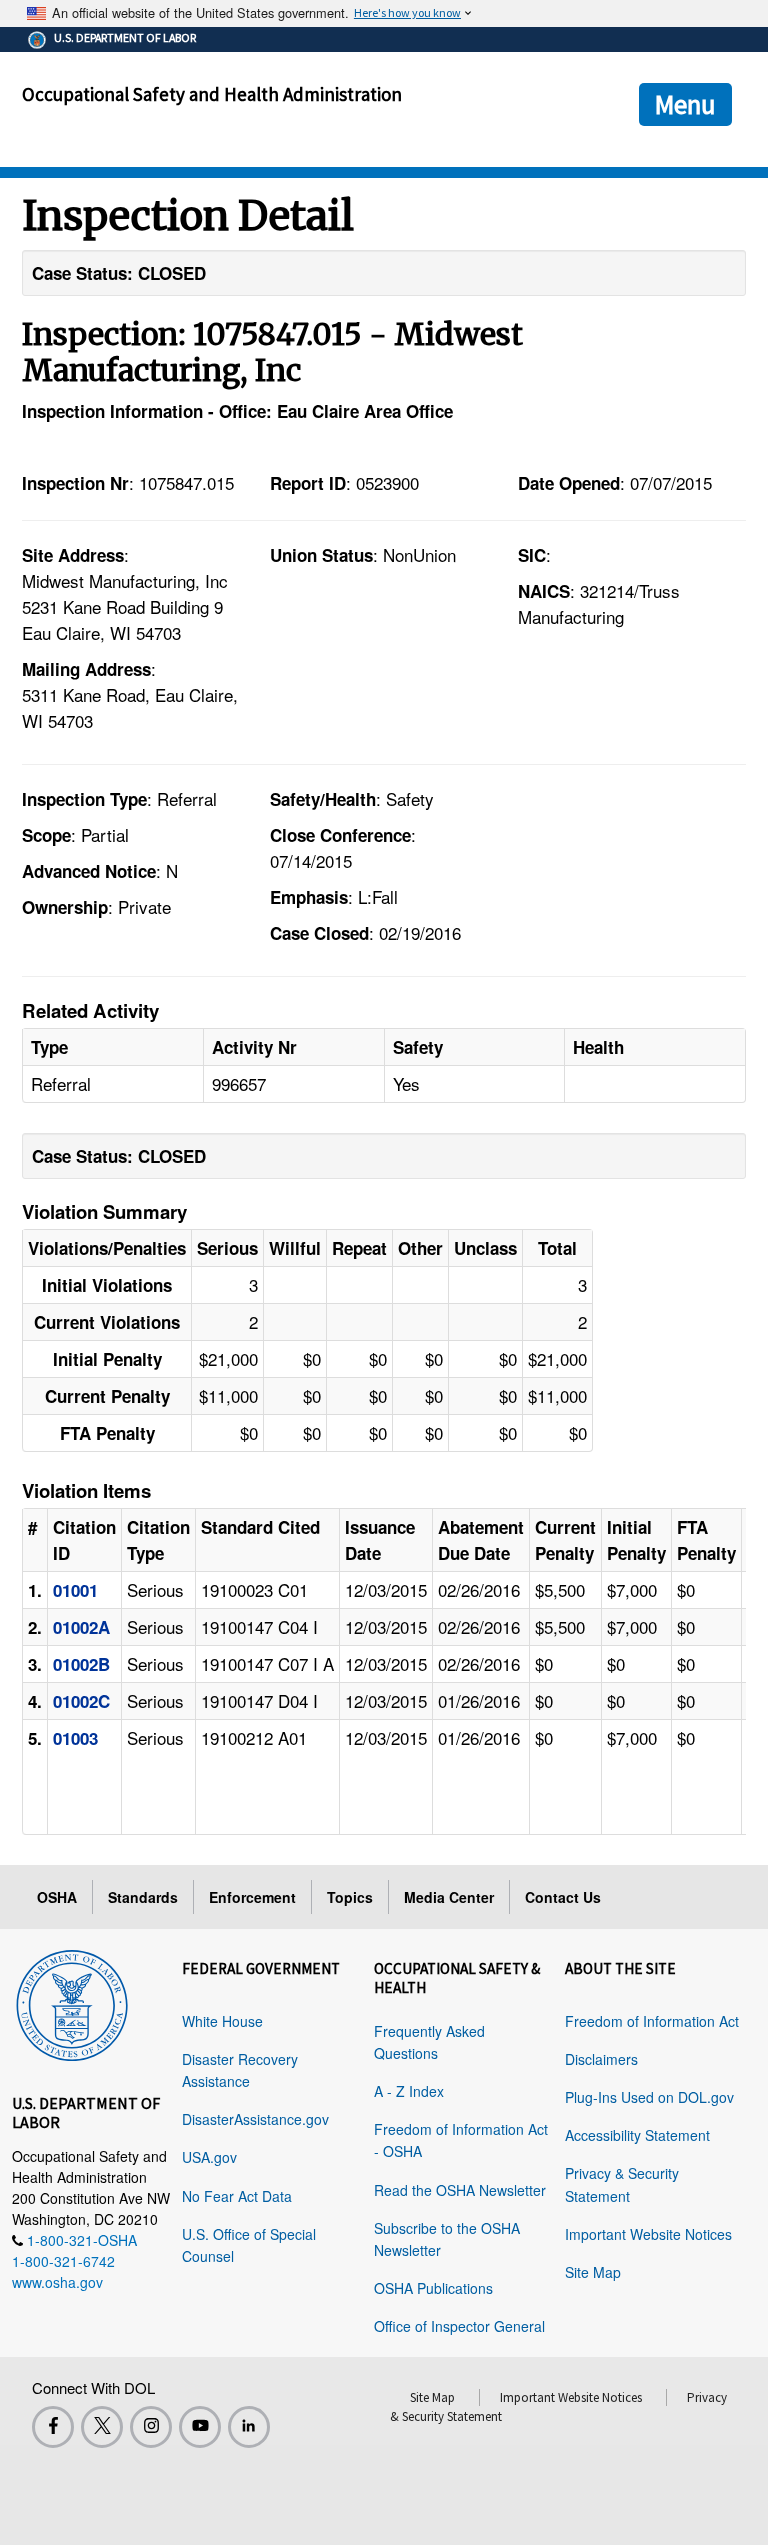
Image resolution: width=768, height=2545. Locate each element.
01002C (81, 1701)
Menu (685, 104)
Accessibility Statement (637, 2135)
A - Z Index (409, 2091)
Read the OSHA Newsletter (460, 2190)
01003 (75, 1738)
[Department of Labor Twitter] (102, 2427)
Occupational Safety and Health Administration (212, 94)
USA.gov (209, 2157)
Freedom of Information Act (652, 2021)
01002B (81, 1664)
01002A (81, 1627)
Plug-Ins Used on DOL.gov (649, 2097)
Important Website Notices (648, 2234)
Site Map (593, 2272)
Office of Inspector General (459, 2326)
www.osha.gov (57, 2282)
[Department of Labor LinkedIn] (249, 2427)
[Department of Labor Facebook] (53, 2427)
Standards (143, 1897)
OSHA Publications (433, 2288)
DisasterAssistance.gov (255, 2119)
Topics (350, 1897)
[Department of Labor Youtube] (200, 2427)
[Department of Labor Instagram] (151, 2427)
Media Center (449, 1897)
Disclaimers (601, 2059)
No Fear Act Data (237, 2196)
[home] (72, 2002)
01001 (75, 1590)
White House (222, 2021)
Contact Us (563, 1897)
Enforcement (252, 1897)
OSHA (57, 1897)
